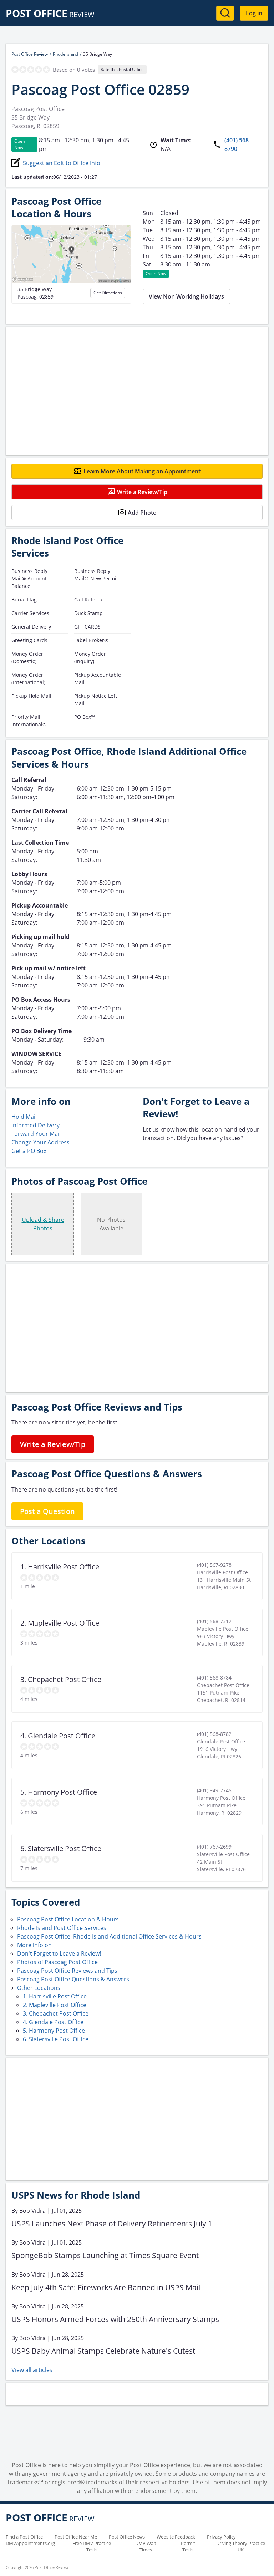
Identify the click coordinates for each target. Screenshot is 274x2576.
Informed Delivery (35, 1125)
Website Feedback (176, 2537)
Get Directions (108, 293)
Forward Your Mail (36, 1134)
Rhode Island (65, 54)
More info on (34, 1945)
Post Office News (127, 2537)
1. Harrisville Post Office (55, 1996)
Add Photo (142, 513)
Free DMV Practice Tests (92, 2546)
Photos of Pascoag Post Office (57, 1962)
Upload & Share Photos (43, 1224)
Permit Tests (188, 2546)
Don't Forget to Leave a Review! (59, 1953)
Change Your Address (40, 1142)
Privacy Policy (221, 2537)
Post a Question (47, 1511)
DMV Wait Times (146, 2546)
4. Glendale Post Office (53, 2022)
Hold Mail (24, 1117)
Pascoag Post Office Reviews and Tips (67, 1971)
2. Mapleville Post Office (55, 2005)
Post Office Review (30, 54)
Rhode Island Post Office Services (62, 1928)
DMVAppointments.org (30, 2543)
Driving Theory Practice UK (241, 2546)
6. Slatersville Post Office (56, 2039)
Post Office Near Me (76, 2537)
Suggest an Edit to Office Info (62, 163)
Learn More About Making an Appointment (142, 471)
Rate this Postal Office (122, 69)
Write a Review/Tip (142, 492)
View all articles (32, 2370)
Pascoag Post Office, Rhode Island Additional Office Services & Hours (109, 1936)
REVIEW (50, 14)
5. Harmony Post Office (54, 2031)
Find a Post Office (24, 2537)
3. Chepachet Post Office (56, 2013)
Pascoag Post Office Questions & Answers (73, 1979)
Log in (254, 13)
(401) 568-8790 (237, 144)
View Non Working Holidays (186, 296)
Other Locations (39, 1988)
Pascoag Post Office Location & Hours (68, 1919)
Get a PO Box (29, 1151)
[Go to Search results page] (225, 13)
